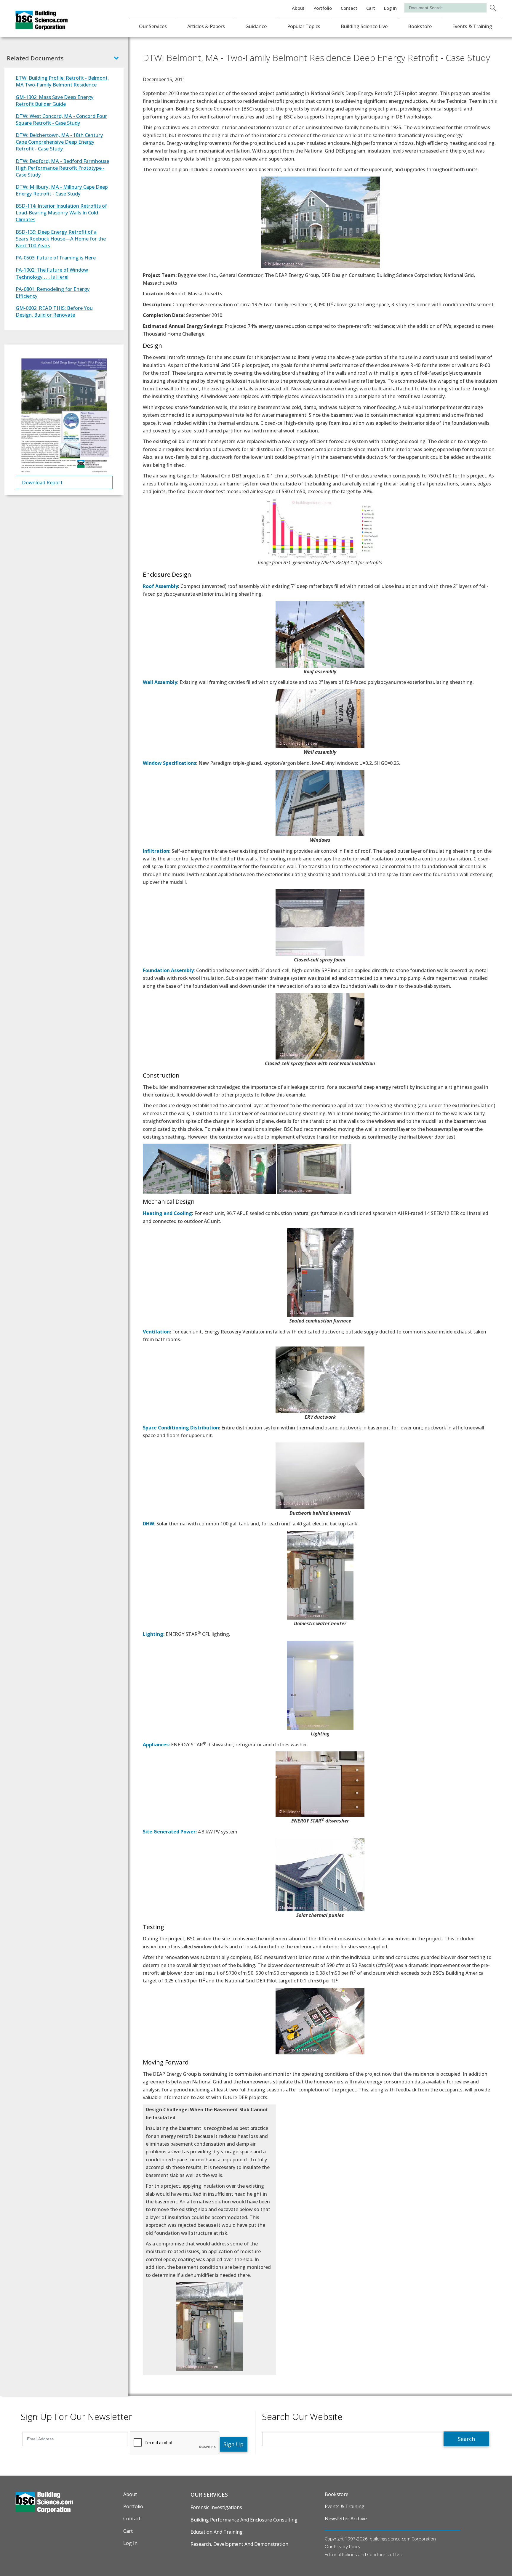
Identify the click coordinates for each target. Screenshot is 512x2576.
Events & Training (472, 26)
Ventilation (156, 1332)
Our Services (153, 26)
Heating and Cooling (167, 1213)
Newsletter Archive (346, 2519)
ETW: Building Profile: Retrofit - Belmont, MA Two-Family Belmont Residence (62, 81)
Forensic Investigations (216, 2507)
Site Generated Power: (170, 1832)
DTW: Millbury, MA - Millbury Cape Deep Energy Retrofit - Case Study (62, 190)
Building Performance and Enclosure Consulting (244, 2520)
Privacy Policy (347, 2546)
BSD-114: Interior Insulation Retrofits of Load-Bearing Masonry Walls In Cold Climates (61, 213)
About (298, 8)
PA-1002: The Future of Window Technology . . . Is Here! (52, 273)
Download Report (42, 482)
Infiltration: (157, 851)
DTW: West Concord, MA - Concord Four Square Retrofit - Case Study (61, 119)
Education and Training (217, 2532)
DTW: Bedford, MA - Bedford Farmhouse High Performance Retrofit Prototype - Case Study (62, 168)
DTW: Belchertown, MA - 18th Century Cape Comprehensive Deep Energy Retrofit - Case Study (59, 142)
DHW (148, 1524)
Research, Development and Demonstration (239, 2544)
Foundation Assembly (168, 970)
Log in (390, 8)
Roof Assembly (160, 586)
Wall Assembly (160, 682)
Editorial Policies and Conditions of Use (364, 2554)
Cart (371, 8)
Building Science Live (364, 26)
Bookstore (420, 26)
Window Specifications (169, 763)
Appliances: (156, 1745)
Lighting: (154, 1634)
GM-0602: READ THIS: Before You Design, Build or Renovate (54, 311)
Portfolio (323, 8)
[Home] (41, 26)
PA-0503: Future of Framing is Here (56, 258)
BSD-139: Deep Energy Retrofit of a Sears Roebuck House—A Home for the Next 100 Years (61, 239)
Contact (349, 8)
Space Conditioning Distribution (181, 1428)
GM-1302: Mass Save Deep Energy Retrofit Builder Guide (55, 100)
